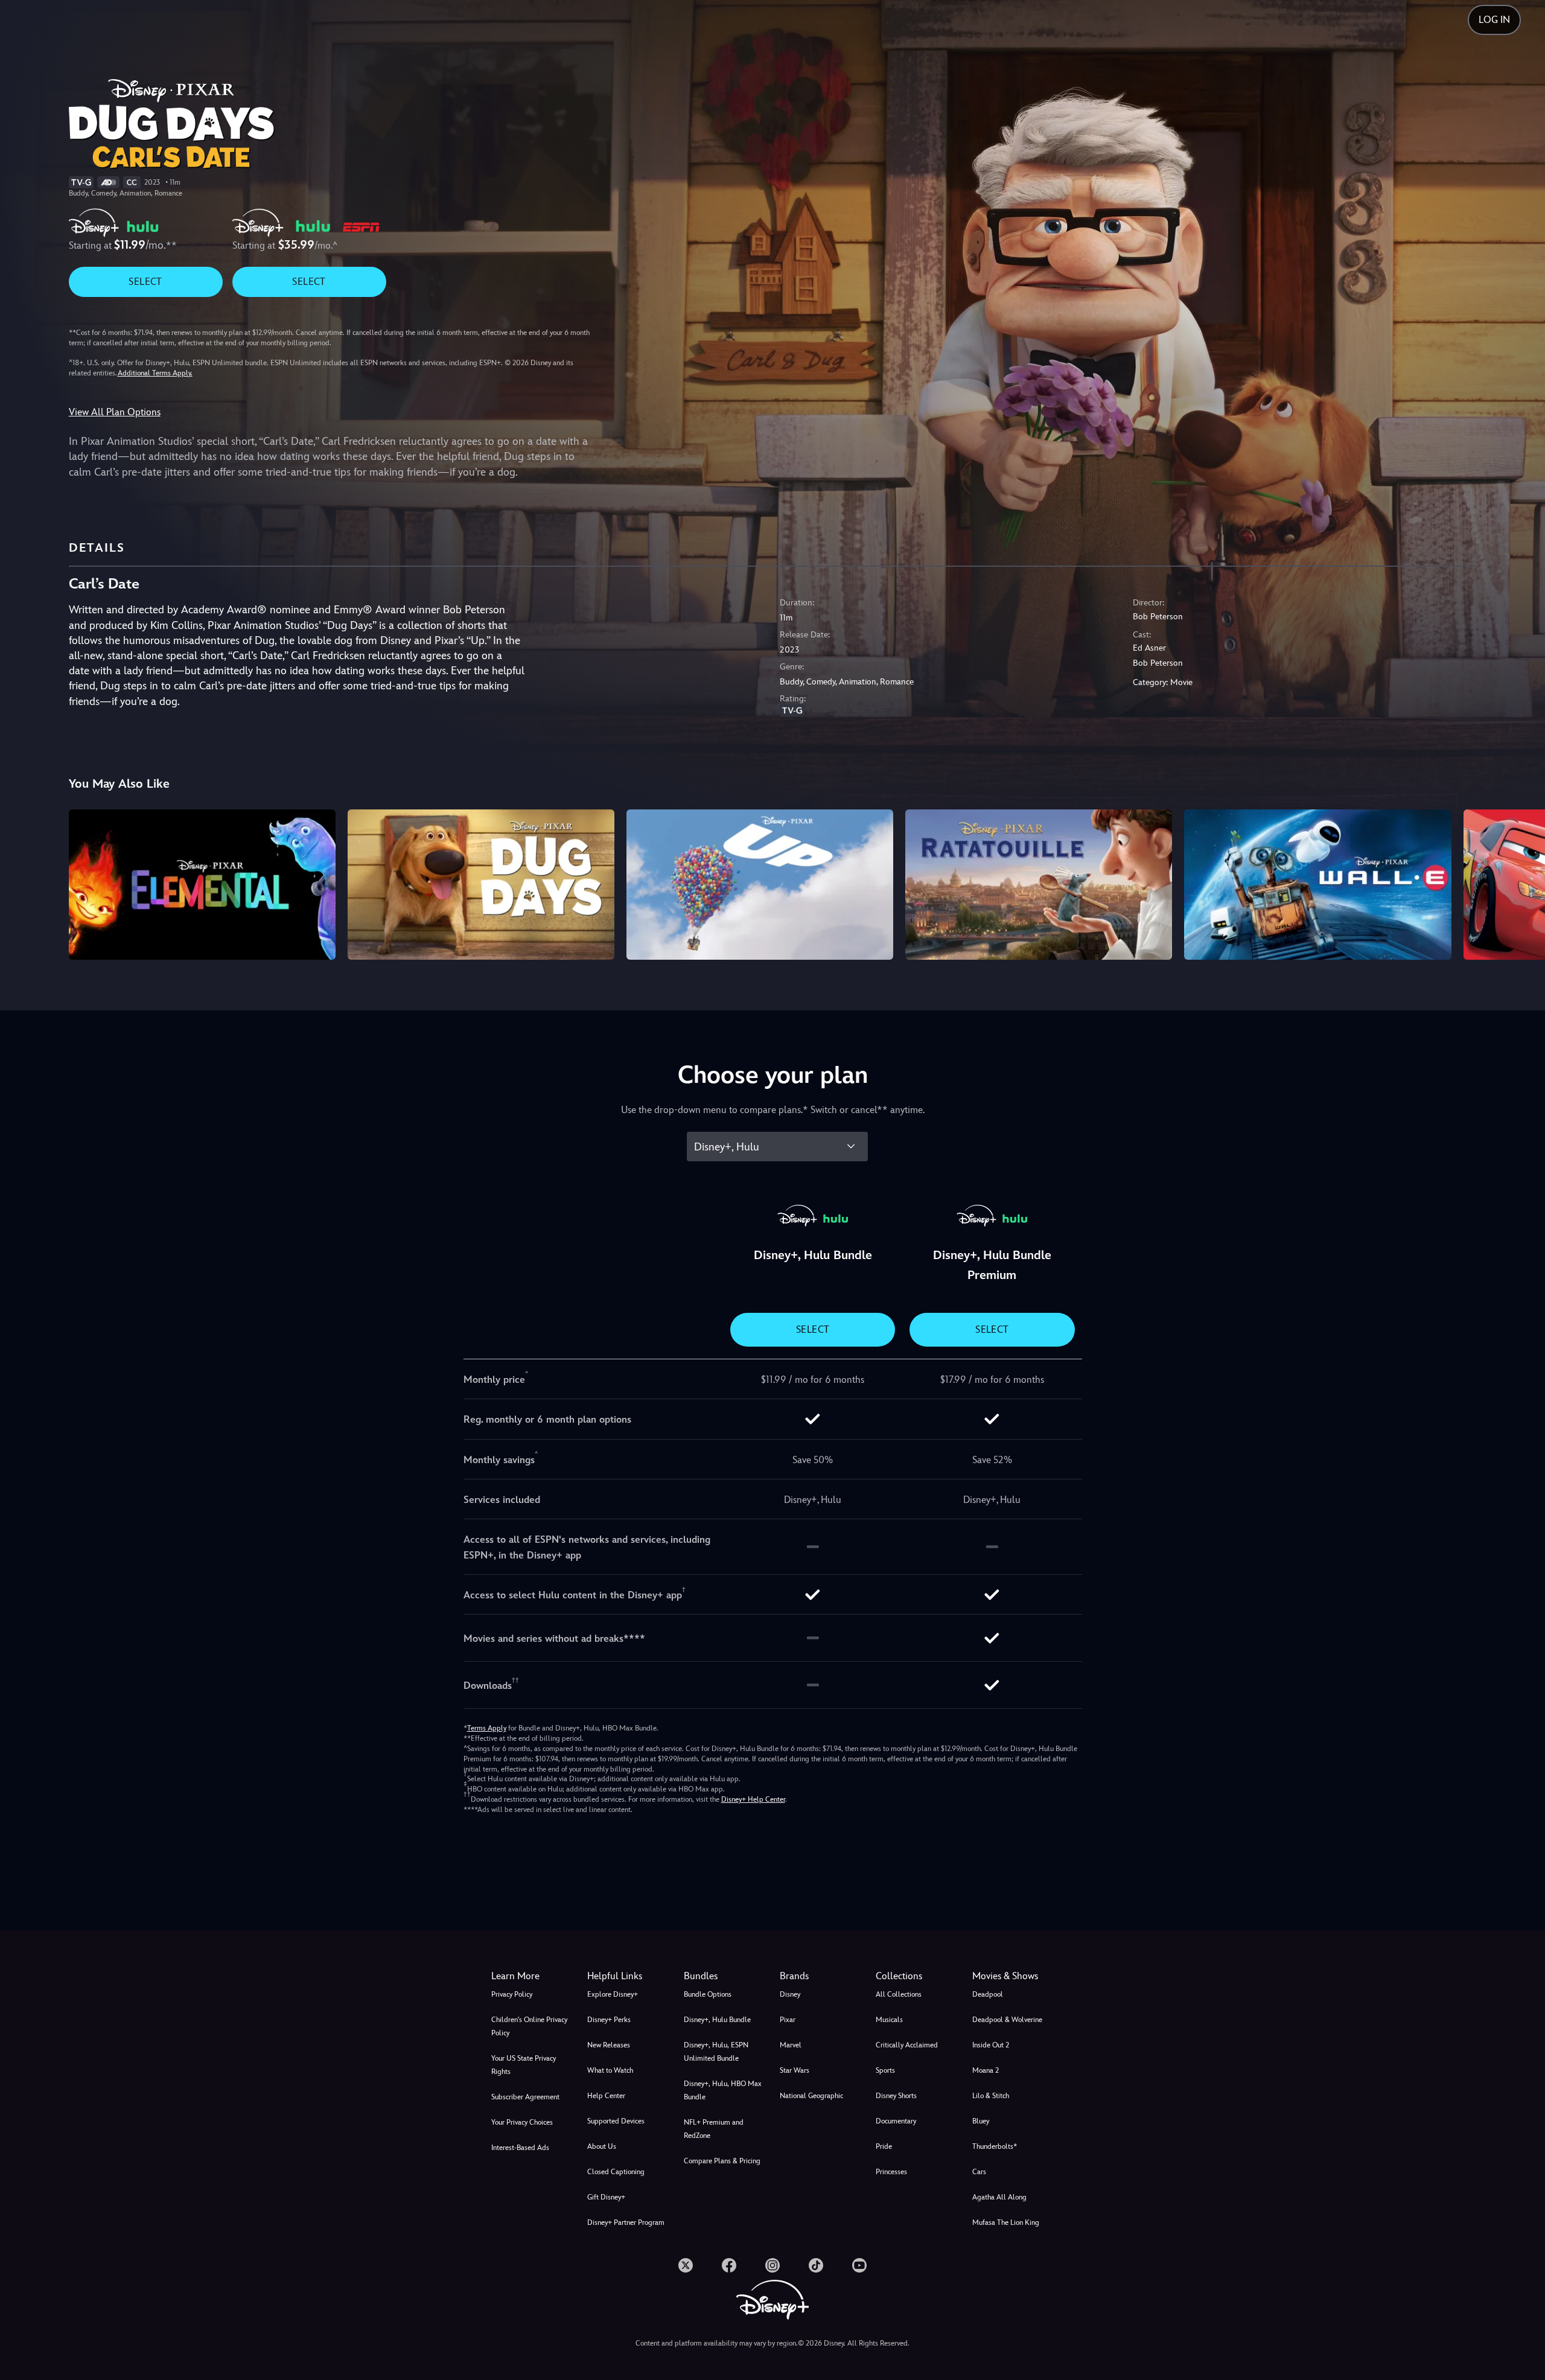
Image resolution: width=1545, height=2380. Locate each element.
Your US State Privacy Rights (524, 2065)
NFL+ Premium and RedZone (714, 2129)
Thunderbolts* (995, 2146)
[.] (686, 2265)
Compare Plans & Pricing (722, 2161)
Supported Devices (616, 2121)
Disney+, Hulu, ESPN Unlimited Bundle (716, 2052)
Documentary (896, 2121)
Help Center (606, 2096)
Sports (885, 2070)
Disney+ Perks (609, 2020)
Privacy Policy (512, 1994)
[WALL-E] (1317, 884)
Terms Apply (487, 1728)
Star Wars (795, 2070)
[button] (628, 1976)
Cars (979, 2172)
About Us (602, 2146)
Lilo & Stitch (991, 2096)
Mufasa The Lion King (1006, 2222)
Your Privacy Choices (522, 2122)
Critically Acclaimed (907, 2045)
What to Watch (610, 2070)
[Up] (760, 884)
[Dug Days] (481, 884)
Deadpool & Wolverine (1007, 2020)
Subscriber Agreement (525, 2097)
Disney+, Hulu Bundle (717, 2020)
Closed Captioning (616, 2172)
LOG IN (1494, 20)
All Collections (899, 1994)
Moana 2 (986, 2070)
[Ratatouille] (1039, 884)
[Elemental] (202, 884)
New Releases (609, 2045)
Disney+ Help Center (753, 1799)
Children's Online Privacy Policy (529, 2026)
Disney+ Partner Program (626, 2222)
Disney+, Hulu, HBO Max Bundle (723, 2090)
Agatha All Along (999, 2197)
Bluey (981, 2121)
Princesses (891, 2172)
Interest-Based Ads (520, 2148)
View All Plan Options (115, 412)
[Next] (1522, 882)
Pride (884, 2146)
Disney (790, 1994)
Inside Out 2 (991, 2045)
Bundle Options (708, 1994)
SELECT (145, 282)
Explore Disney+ (613, 1994)
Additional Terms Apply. (155, 373)
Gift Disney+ (606, 2197)
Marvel (791, 2045)
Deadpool (988, 1994)
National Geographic (811, 2096)
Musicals (889, 2020)
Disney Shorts (896, 2096)
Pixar (788, 2020)
